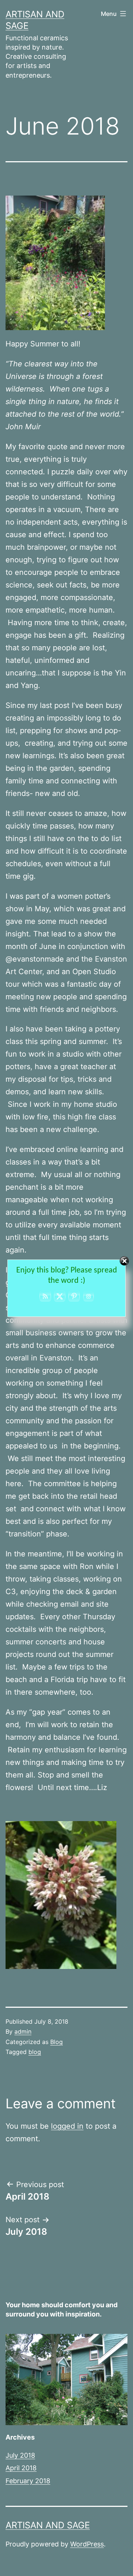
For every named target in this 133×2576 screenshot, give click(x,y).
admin (23, 2031)
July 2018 (20, 2455)
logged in (67, 2126)
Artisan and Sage (48, 2525)
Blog (57, 2042)
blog (35, 2052)
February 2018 (28, 2481)
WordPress (87, 2544)
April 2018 (21, 2468)
